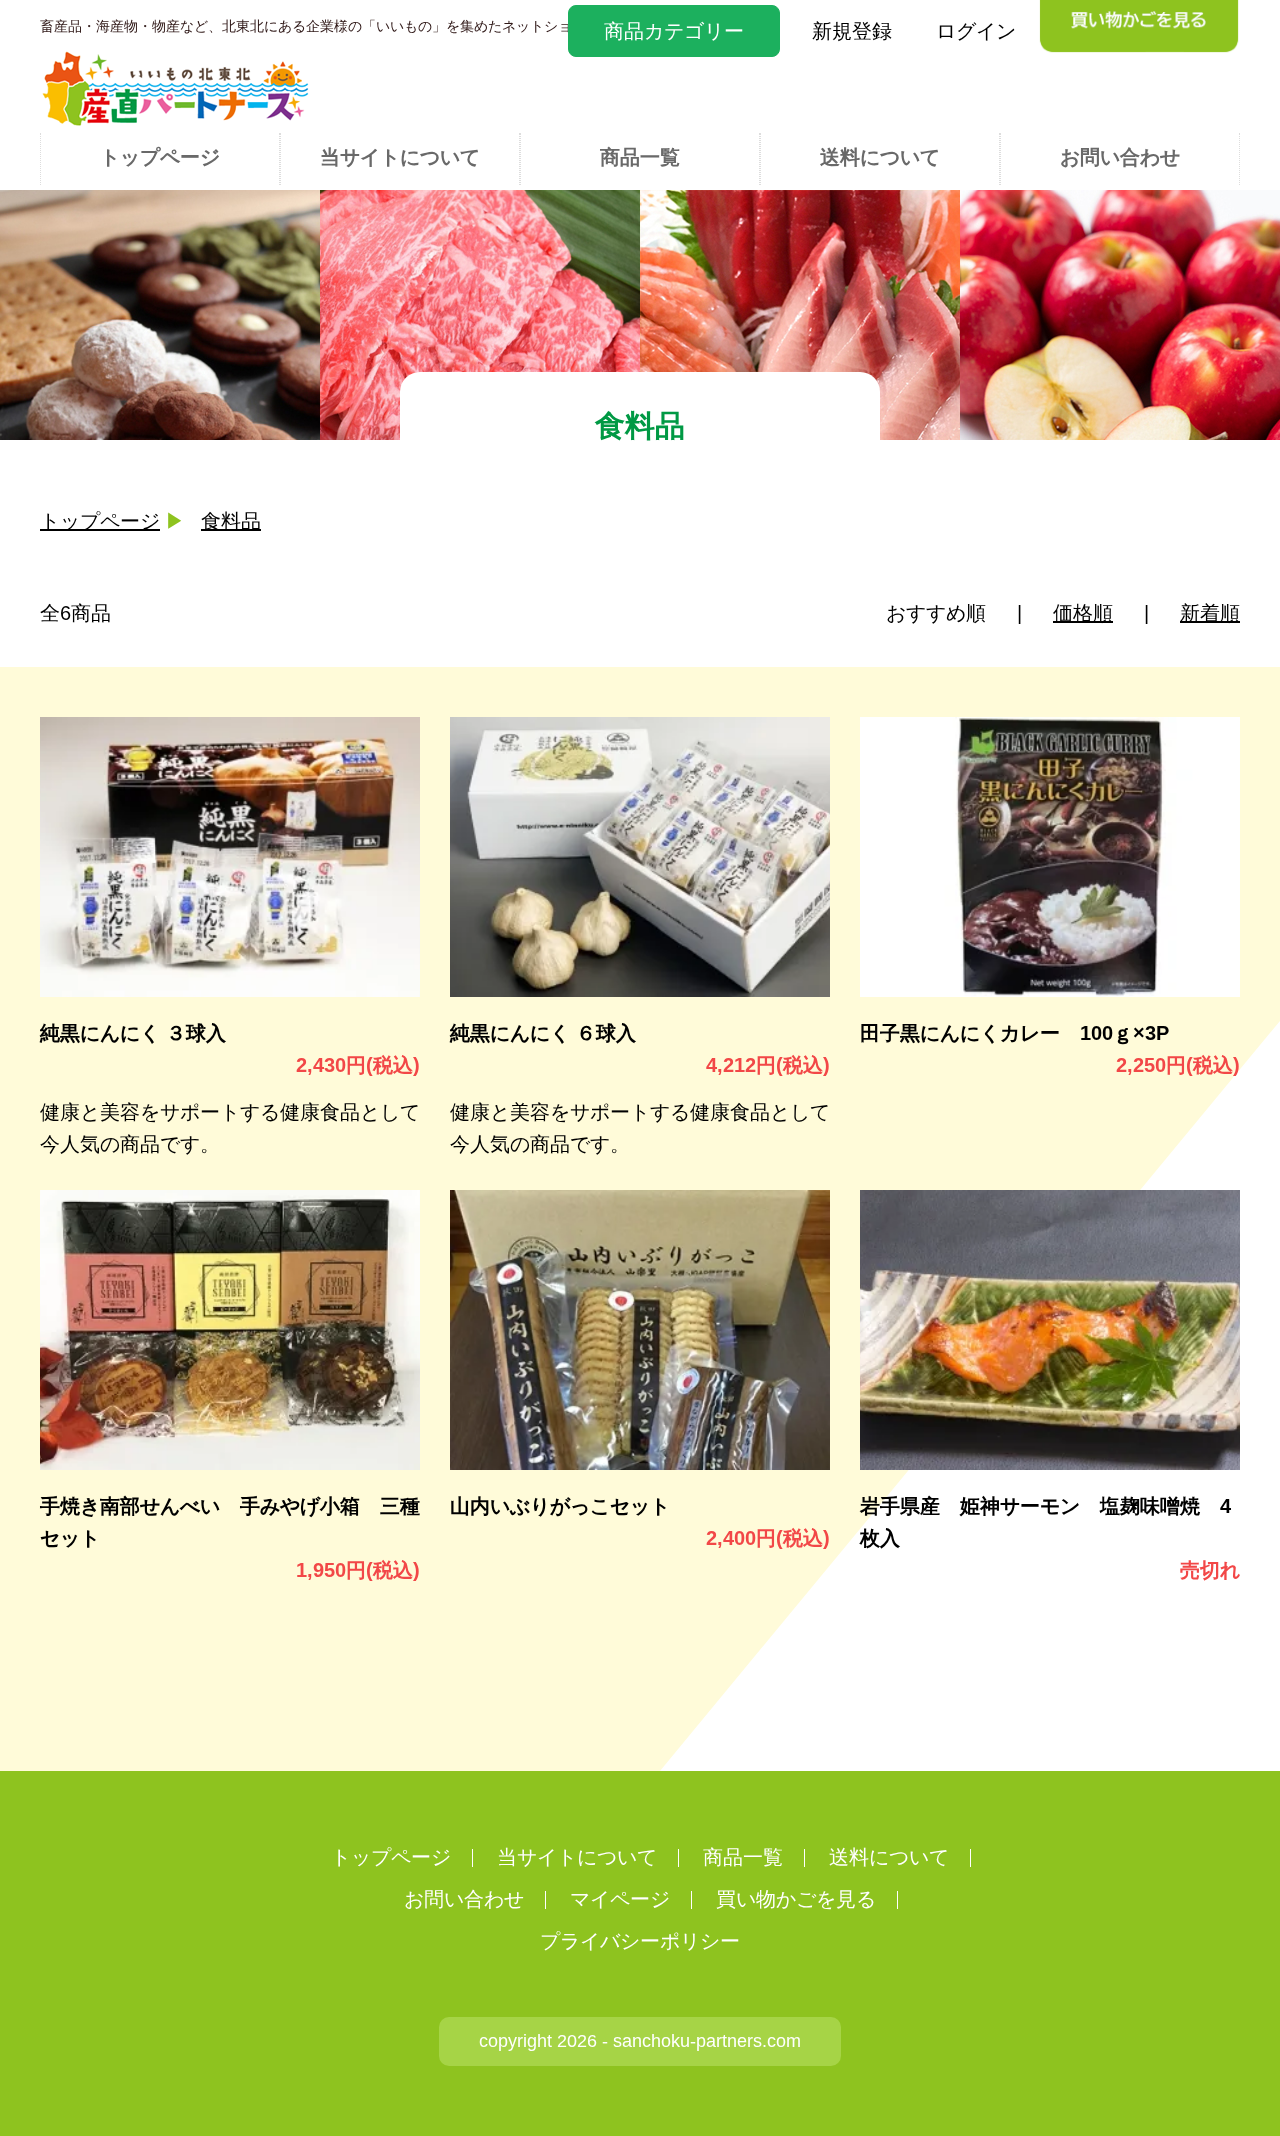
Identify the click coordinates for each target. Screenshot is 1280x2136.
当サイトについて (400, 157)
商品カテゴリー (674, 31)
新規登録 (852, 31)
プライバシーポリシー (640, 1941)
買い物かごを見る (796, 1899)
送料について (880, 157)
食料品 (231, 521)
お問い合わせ (1120, 157)
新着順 (1210, 613)
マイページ (620, 1899)
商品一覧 (640, 157)
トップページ (160, 157)
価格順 (1083, 613)
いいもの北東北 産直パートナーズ (175, 88)
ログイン (976, 31)
